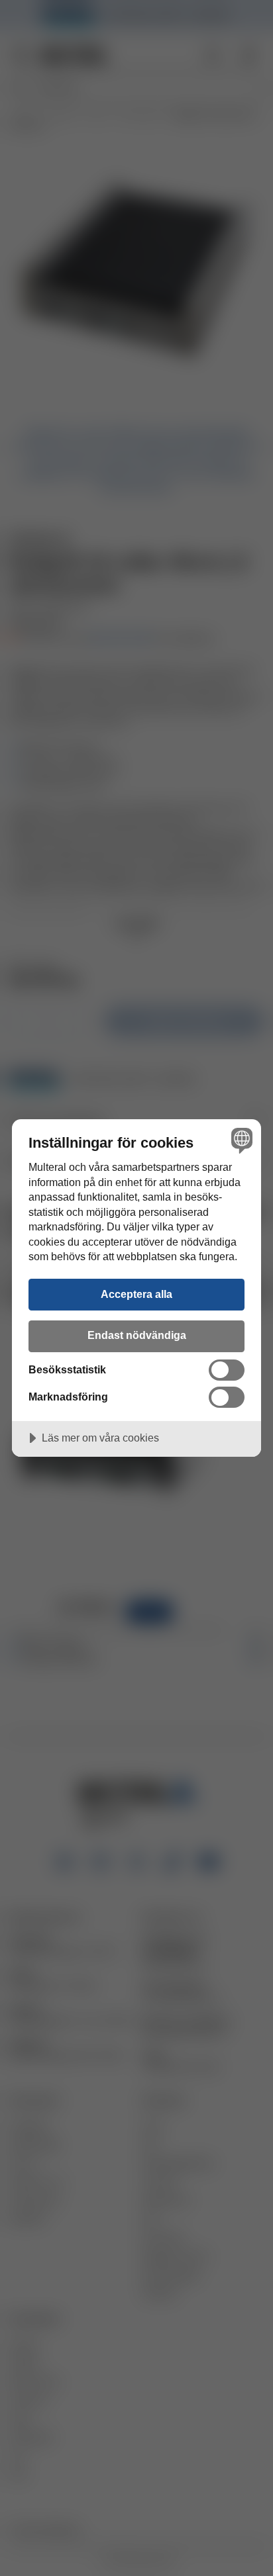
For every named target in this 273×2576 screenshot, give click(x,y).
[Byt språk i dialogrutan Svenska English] (240, 1140)
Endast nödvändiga (137, 1335)
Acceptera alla (136, 1294)
